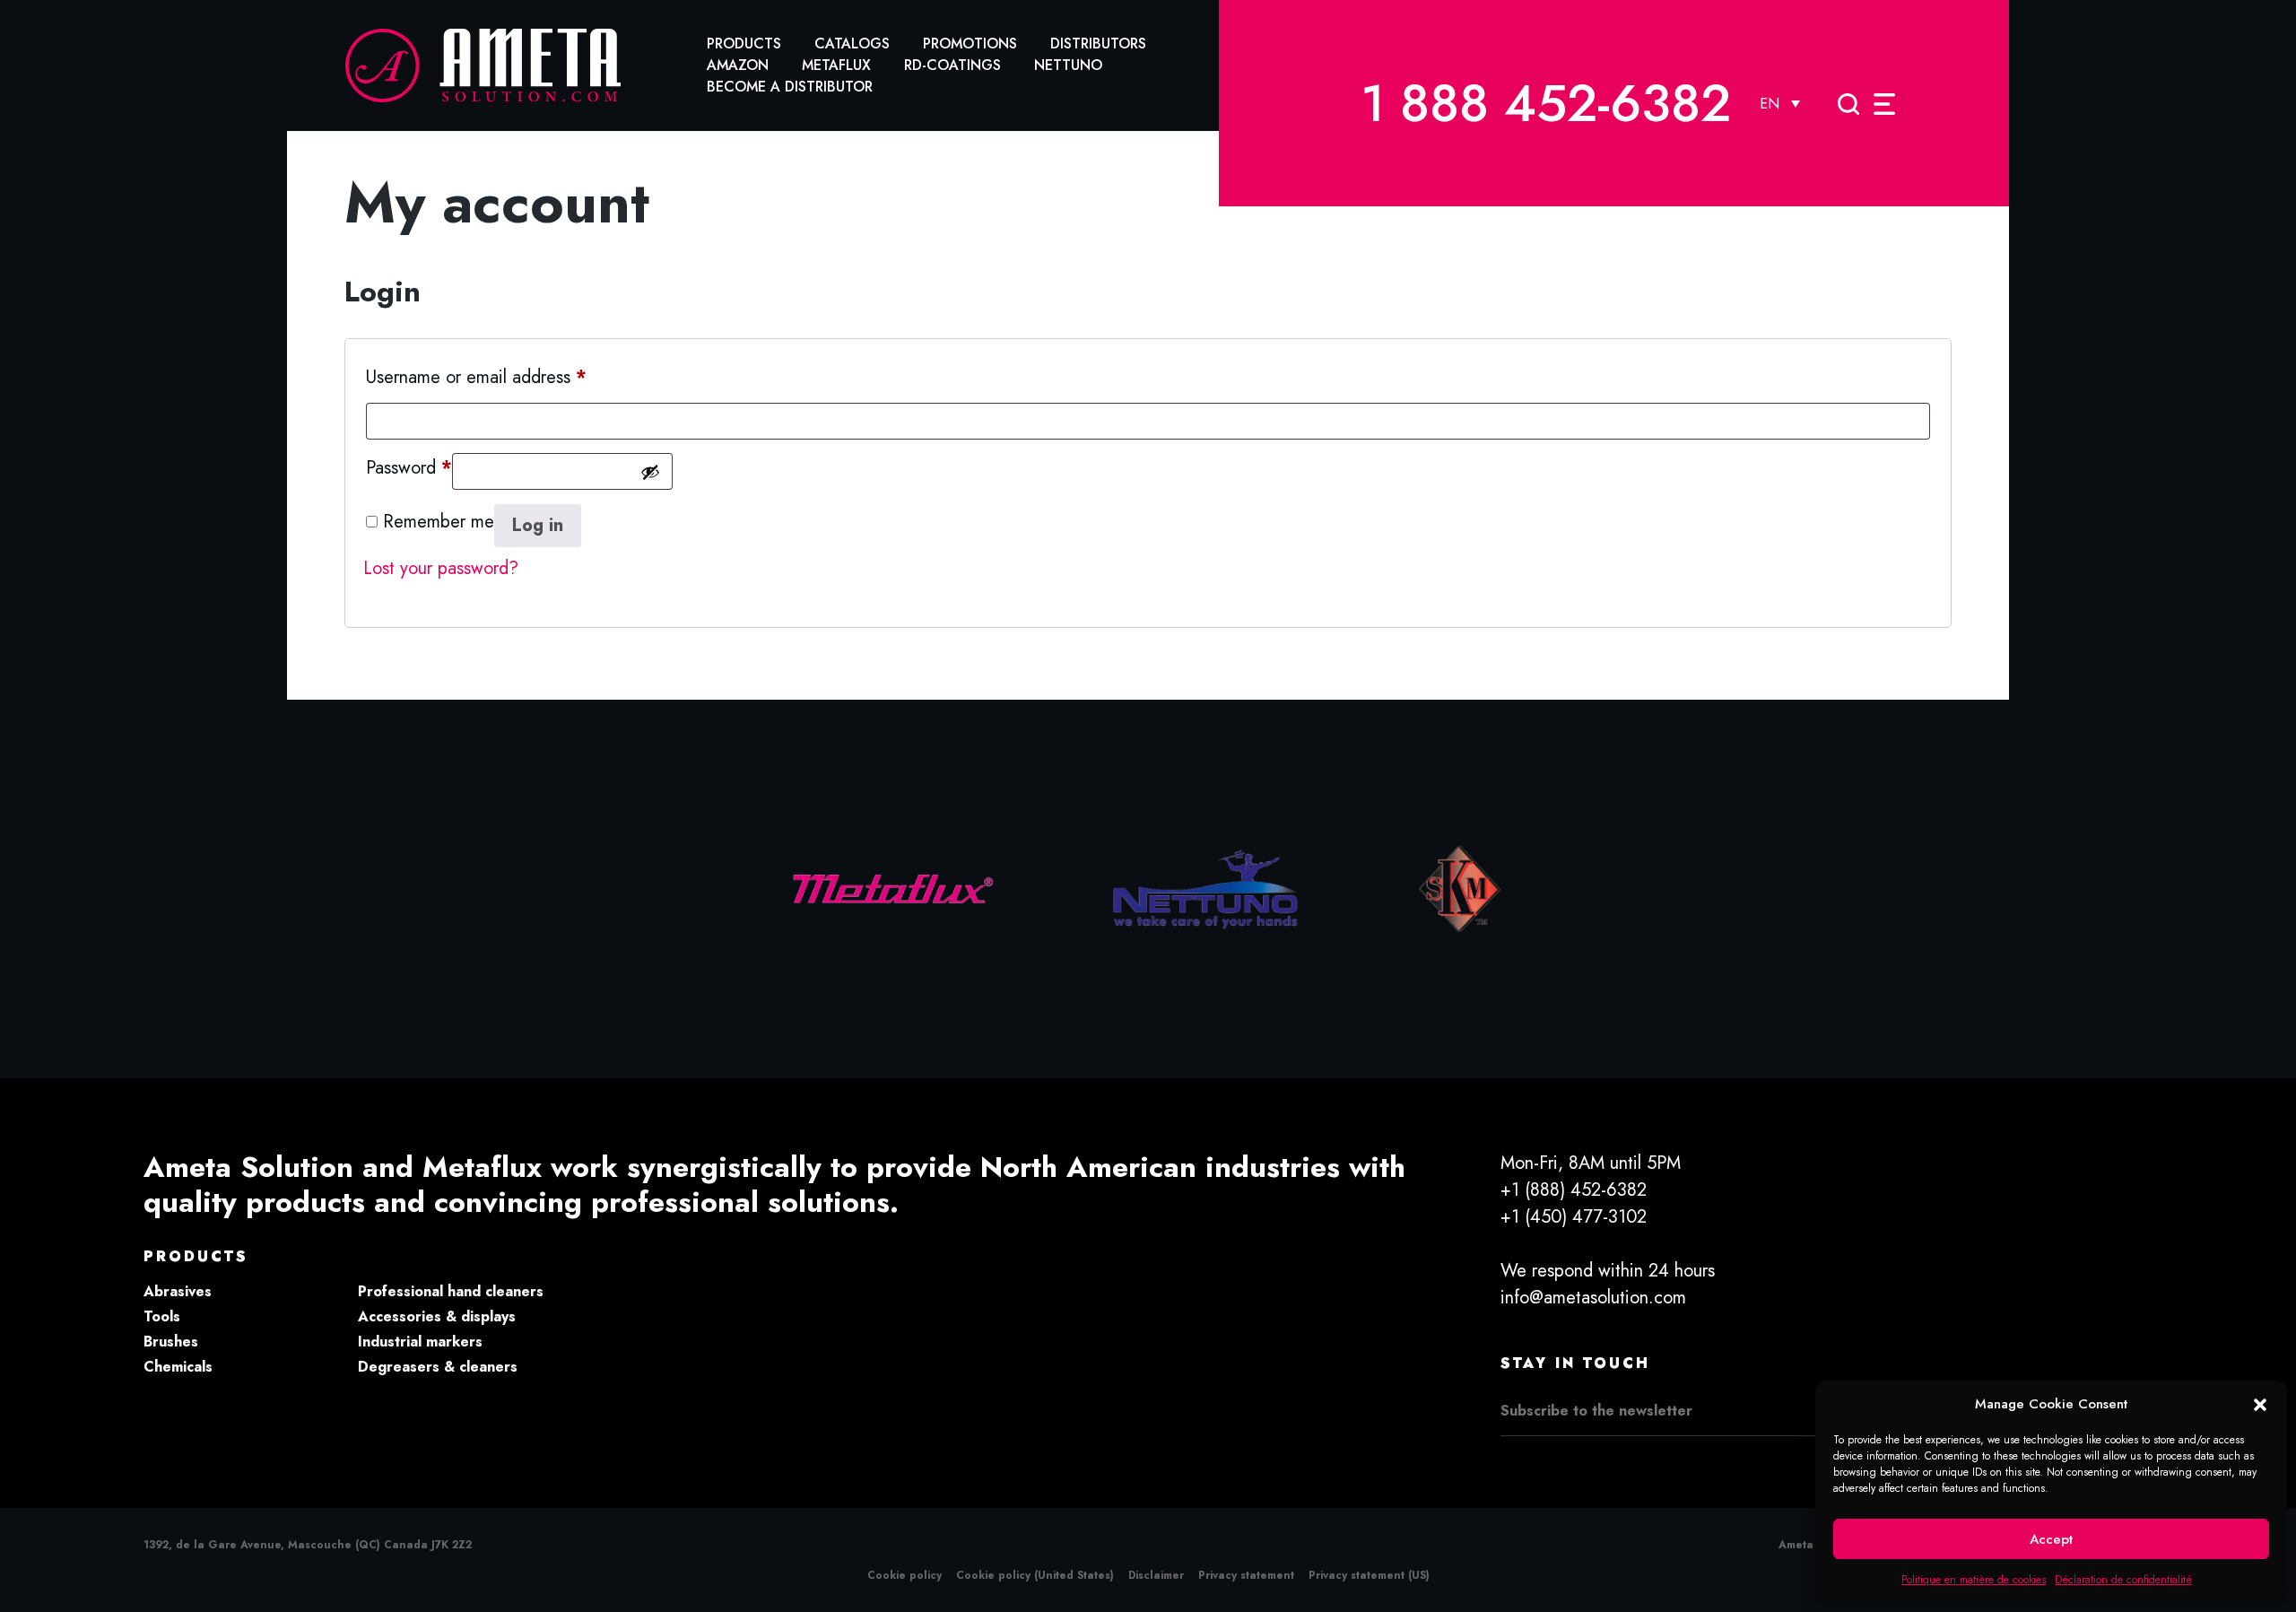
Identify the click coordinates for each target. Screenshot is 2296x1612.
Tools (162, 1316)
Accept (2051, 1539)
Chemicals (178, 1367)
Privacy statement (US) (1369, 1575)
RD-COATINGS (952, 65)
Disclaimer (1156, 1575)
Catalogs (852, 44)
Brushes (171, 1342)
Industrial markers (420, 1342)
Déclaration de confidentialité (2123, 1580)
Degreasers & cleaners (438, 1367)
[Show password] (650, 472)
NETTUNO (1068, 65)
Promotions (970, 44)
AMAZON (738, 65)
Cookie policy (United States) (1035, 1575)
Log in (538, 525)
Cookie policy (904, 1575)
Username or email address (476, 377)
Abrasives (178, 1291)
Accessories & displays (437, 1316)
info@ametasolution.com (1593, 1298)
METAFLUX (836, 65)
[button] (2260, 1404)
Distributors (1098, 44)
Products (744, 44)
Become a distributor (790, 87)
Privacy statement (1246, 1575)
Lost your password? (441, 568)
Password (409, 467)
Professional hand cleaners (451, 1291)
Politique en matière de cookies (1974, 1580)
